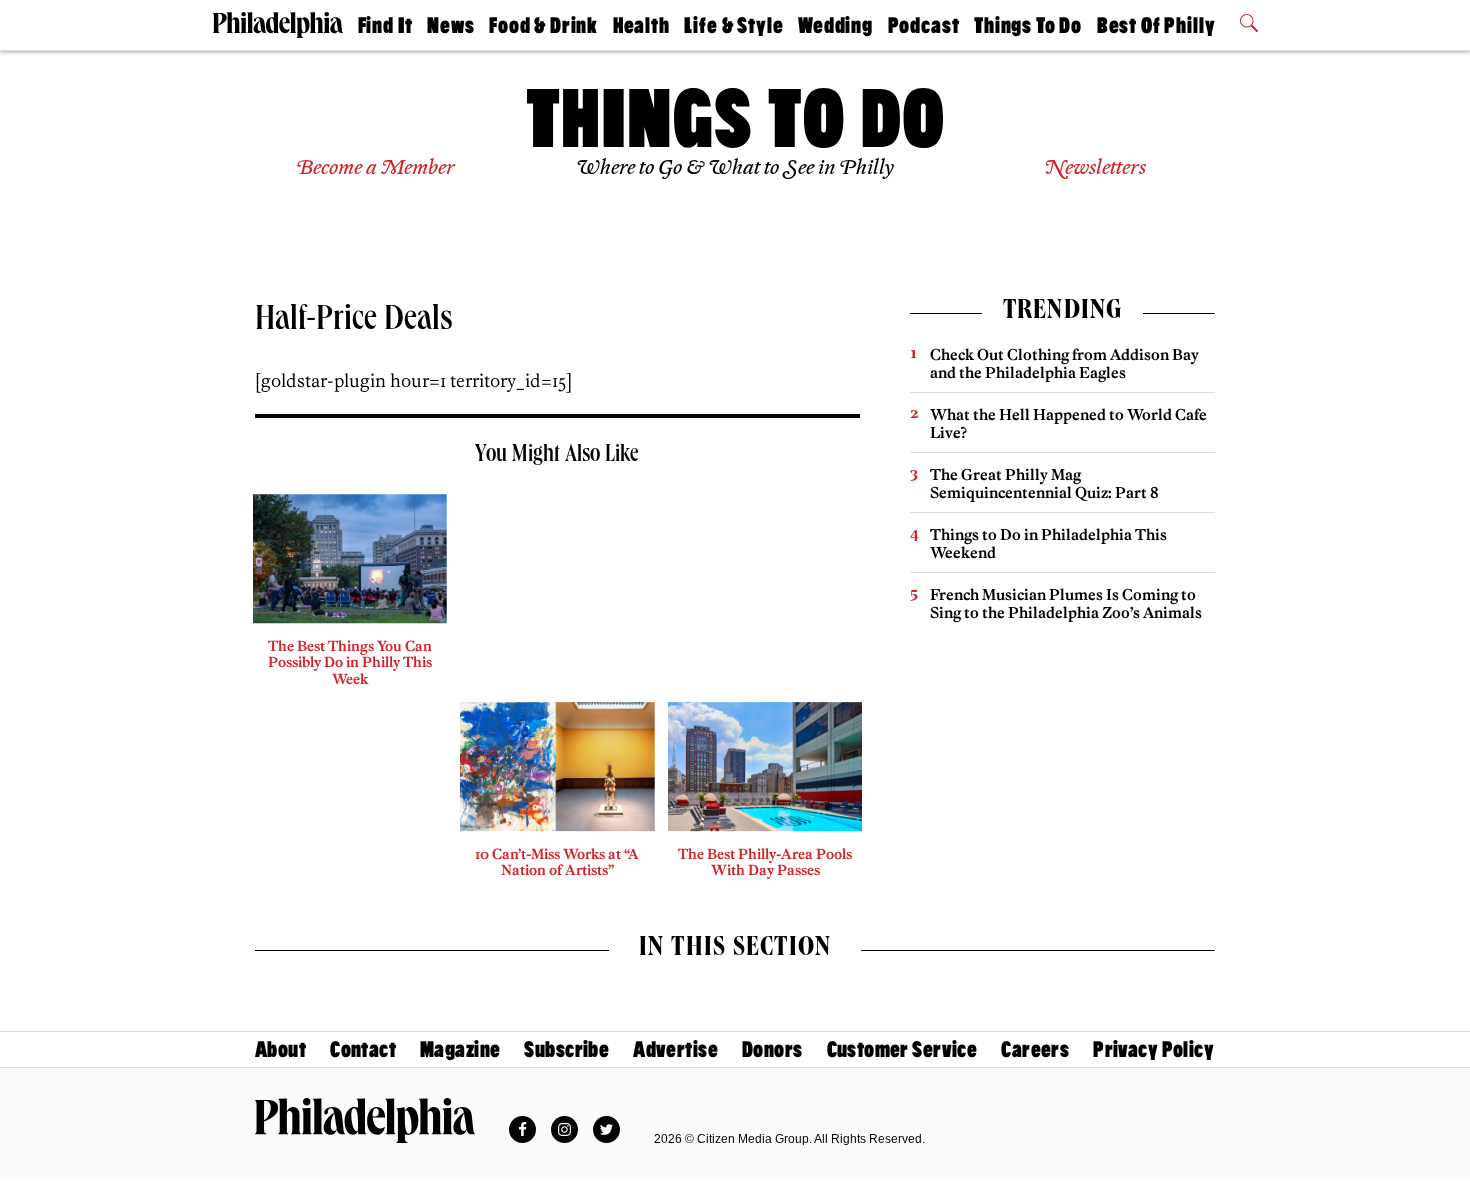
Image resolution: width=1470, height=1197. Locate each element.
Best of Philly (1156, 25)
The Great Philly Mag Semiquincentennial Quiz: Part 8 (1044, 483)
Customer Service (902, 1049)
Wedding (835, 25)
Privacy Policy (1153, 1049)
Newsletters (1095, 168)
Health (641, 25)
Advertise (675, 1049)
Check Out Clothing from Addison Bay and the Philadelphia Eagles (1064, 363)
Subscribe (566, 1049)
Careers (1035, 1049)
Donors (772, 1049)
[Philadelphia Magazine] (365, 1120)
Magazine (460, 1049)
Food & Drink (543, 25)
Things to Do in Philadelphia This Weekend (1048, 543)
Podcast (924, 25)
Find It (385, 25)
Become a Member (375, 168)
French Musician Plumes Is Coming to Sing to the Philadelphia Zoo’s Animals (1066, 603)
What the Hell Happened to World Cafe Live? (1068, 423)
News (450, 25)
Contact (363, 1049)
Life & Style (733, 25)
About (280, 1049)
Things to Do (1028, 25)
